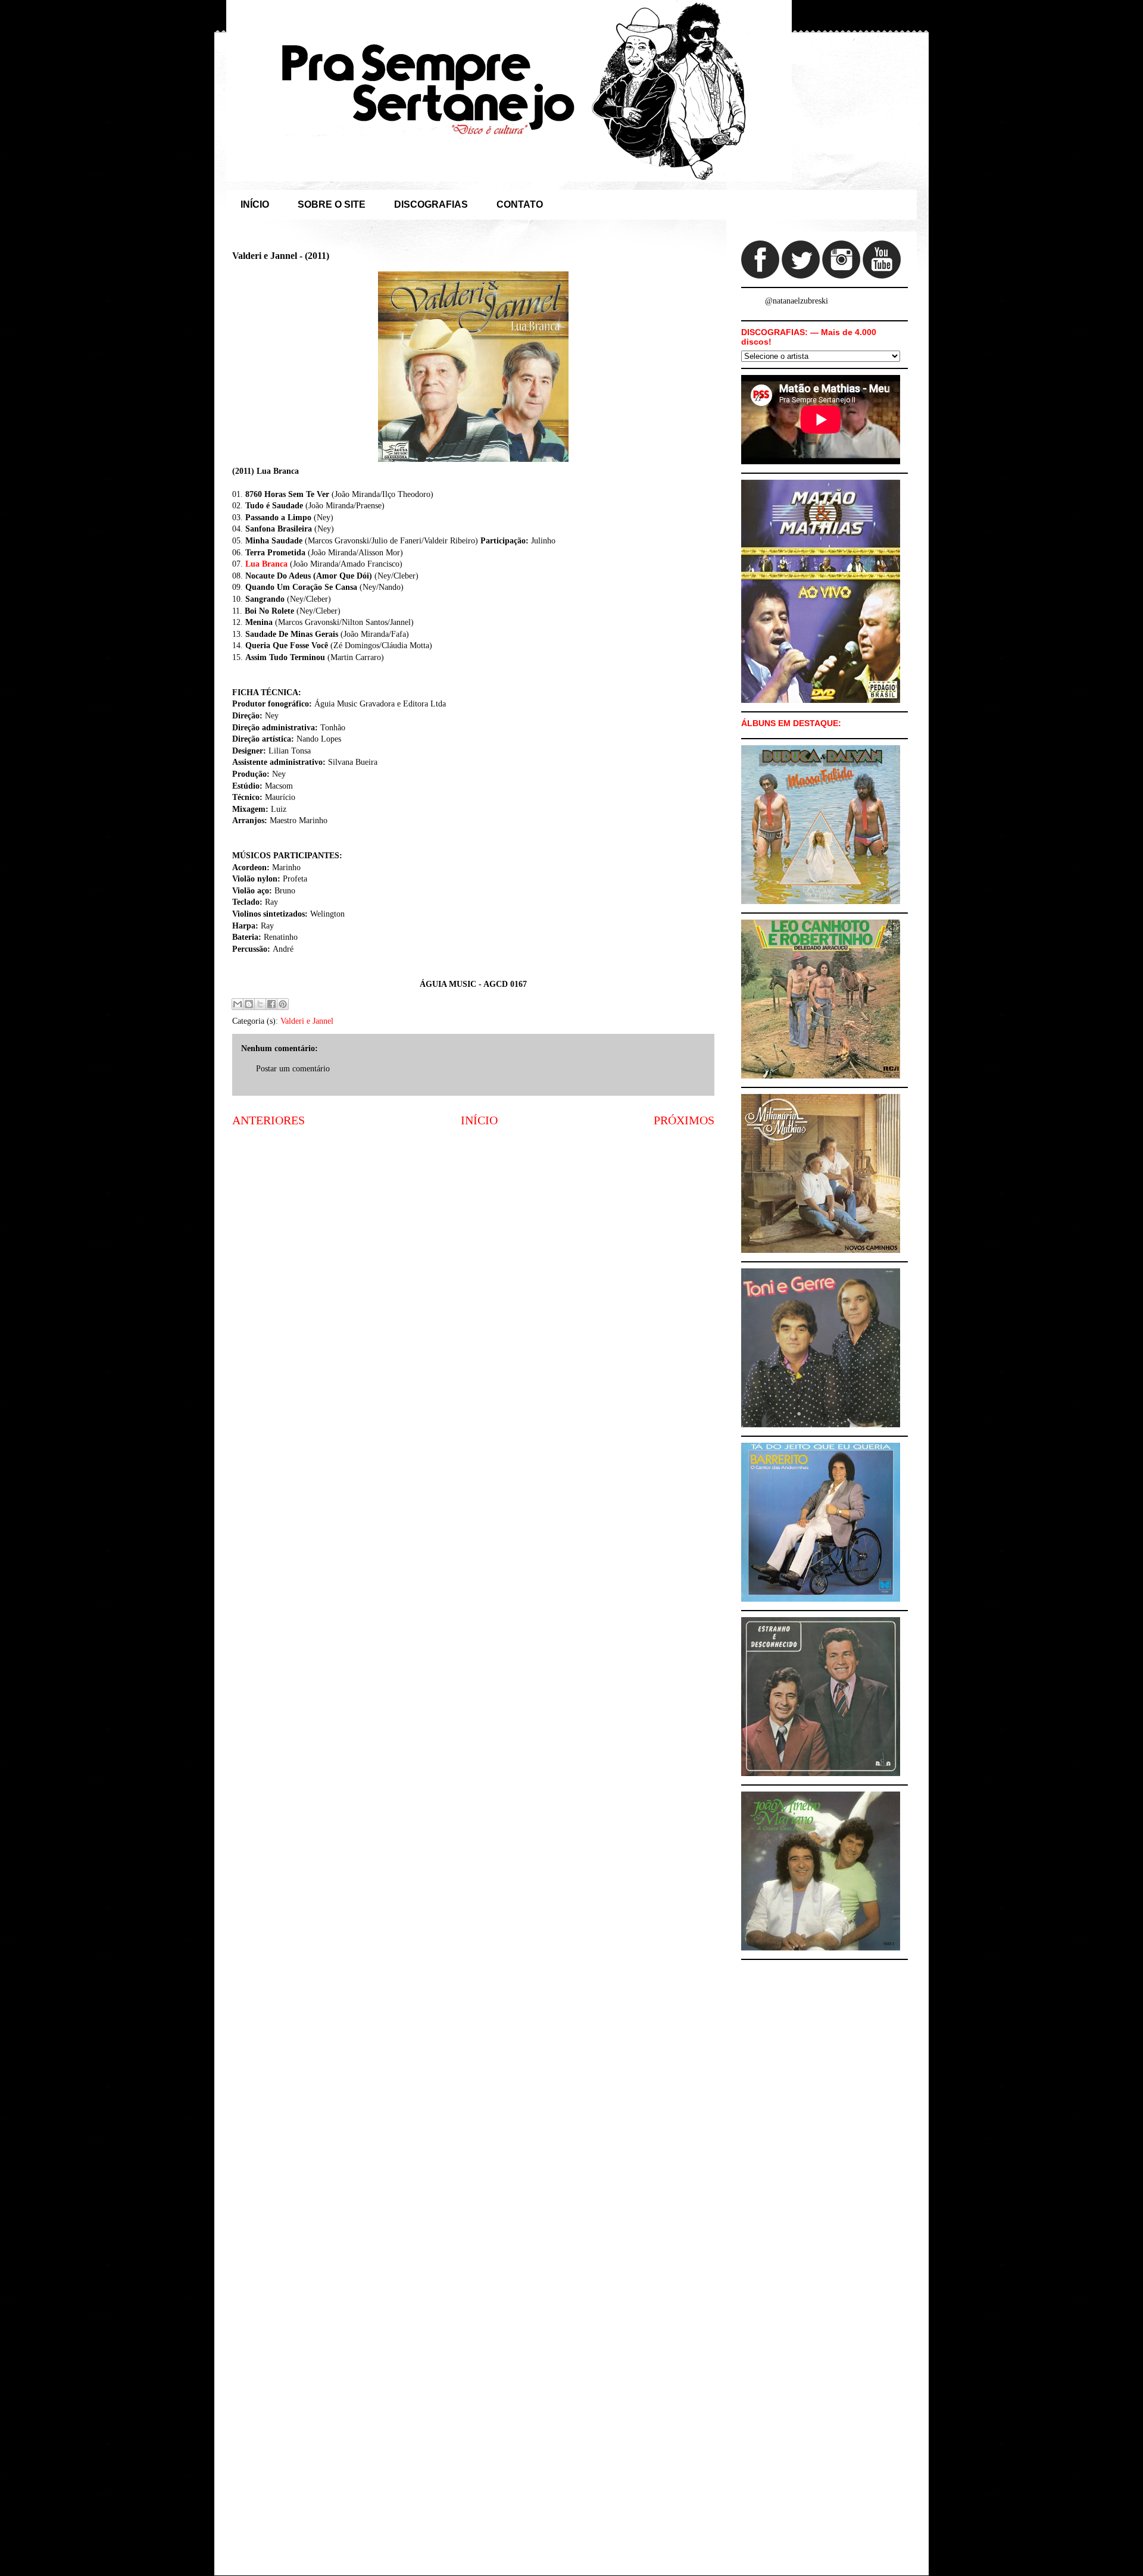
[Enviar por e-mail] (238, 1004)
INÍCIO (255, 204)
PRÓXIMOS (684, 1120)
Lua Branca (266, 564)
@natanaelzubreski (797, 301)
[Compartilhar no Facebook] (271, 1004)
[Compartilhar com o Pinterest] (283, 1004)
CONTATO (520, 204)
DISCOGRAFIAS (431, 204)
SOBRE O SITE (332, 204)
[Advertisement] (473, 1230)
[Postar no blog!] (249, 1004)
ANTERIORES (268, 1120)
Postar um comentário (293, 1069)
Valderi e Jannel (307, 1021)
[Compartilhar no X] (260, 1004)
